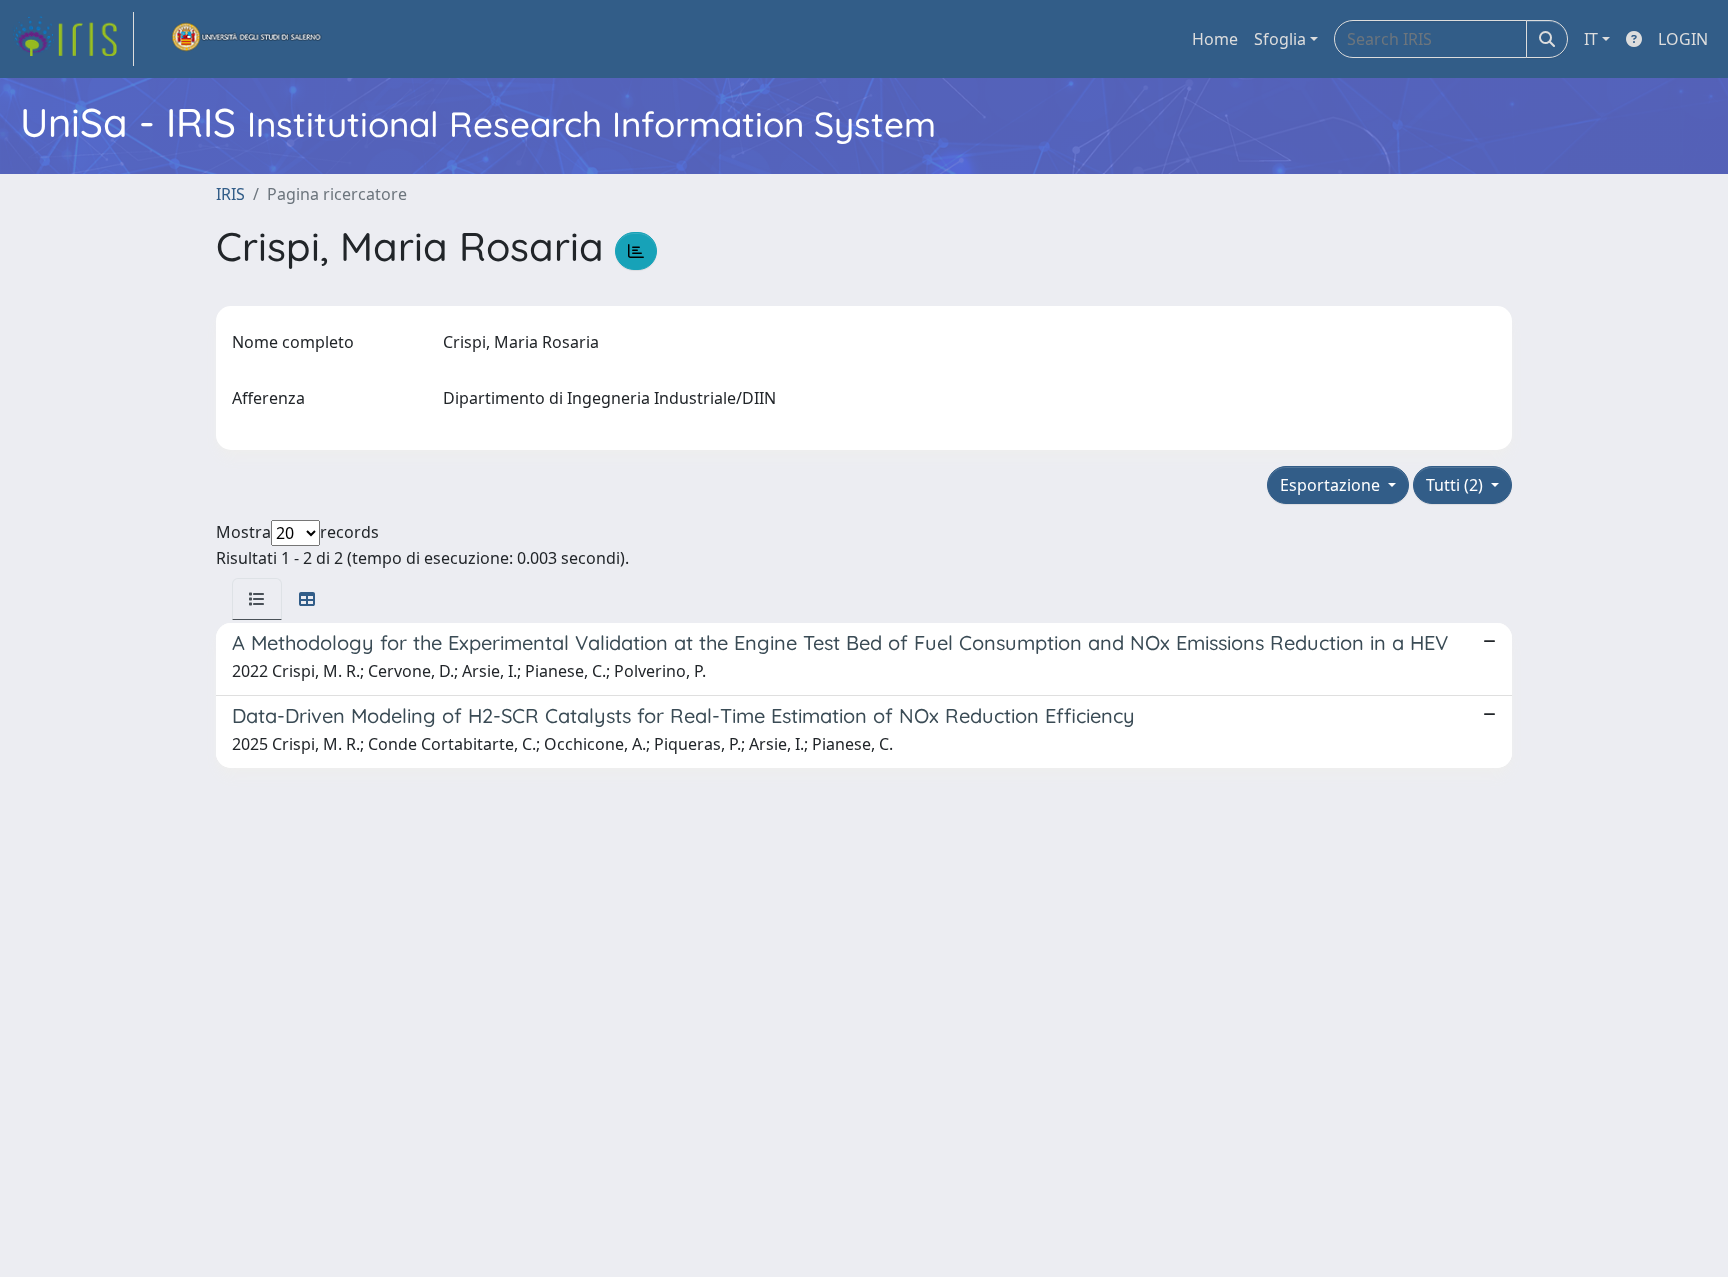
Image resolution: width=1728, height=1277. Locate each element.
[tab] (257, 599)
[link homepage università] (247, 39)
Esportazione (1332, 485)
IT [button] (1591, 39)
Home (1215, 39)
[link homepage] (73, 39)
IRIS (230, 194)
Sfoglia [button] (1280, 39)
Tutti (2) (1456, 485)
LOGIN (1683, 39)
